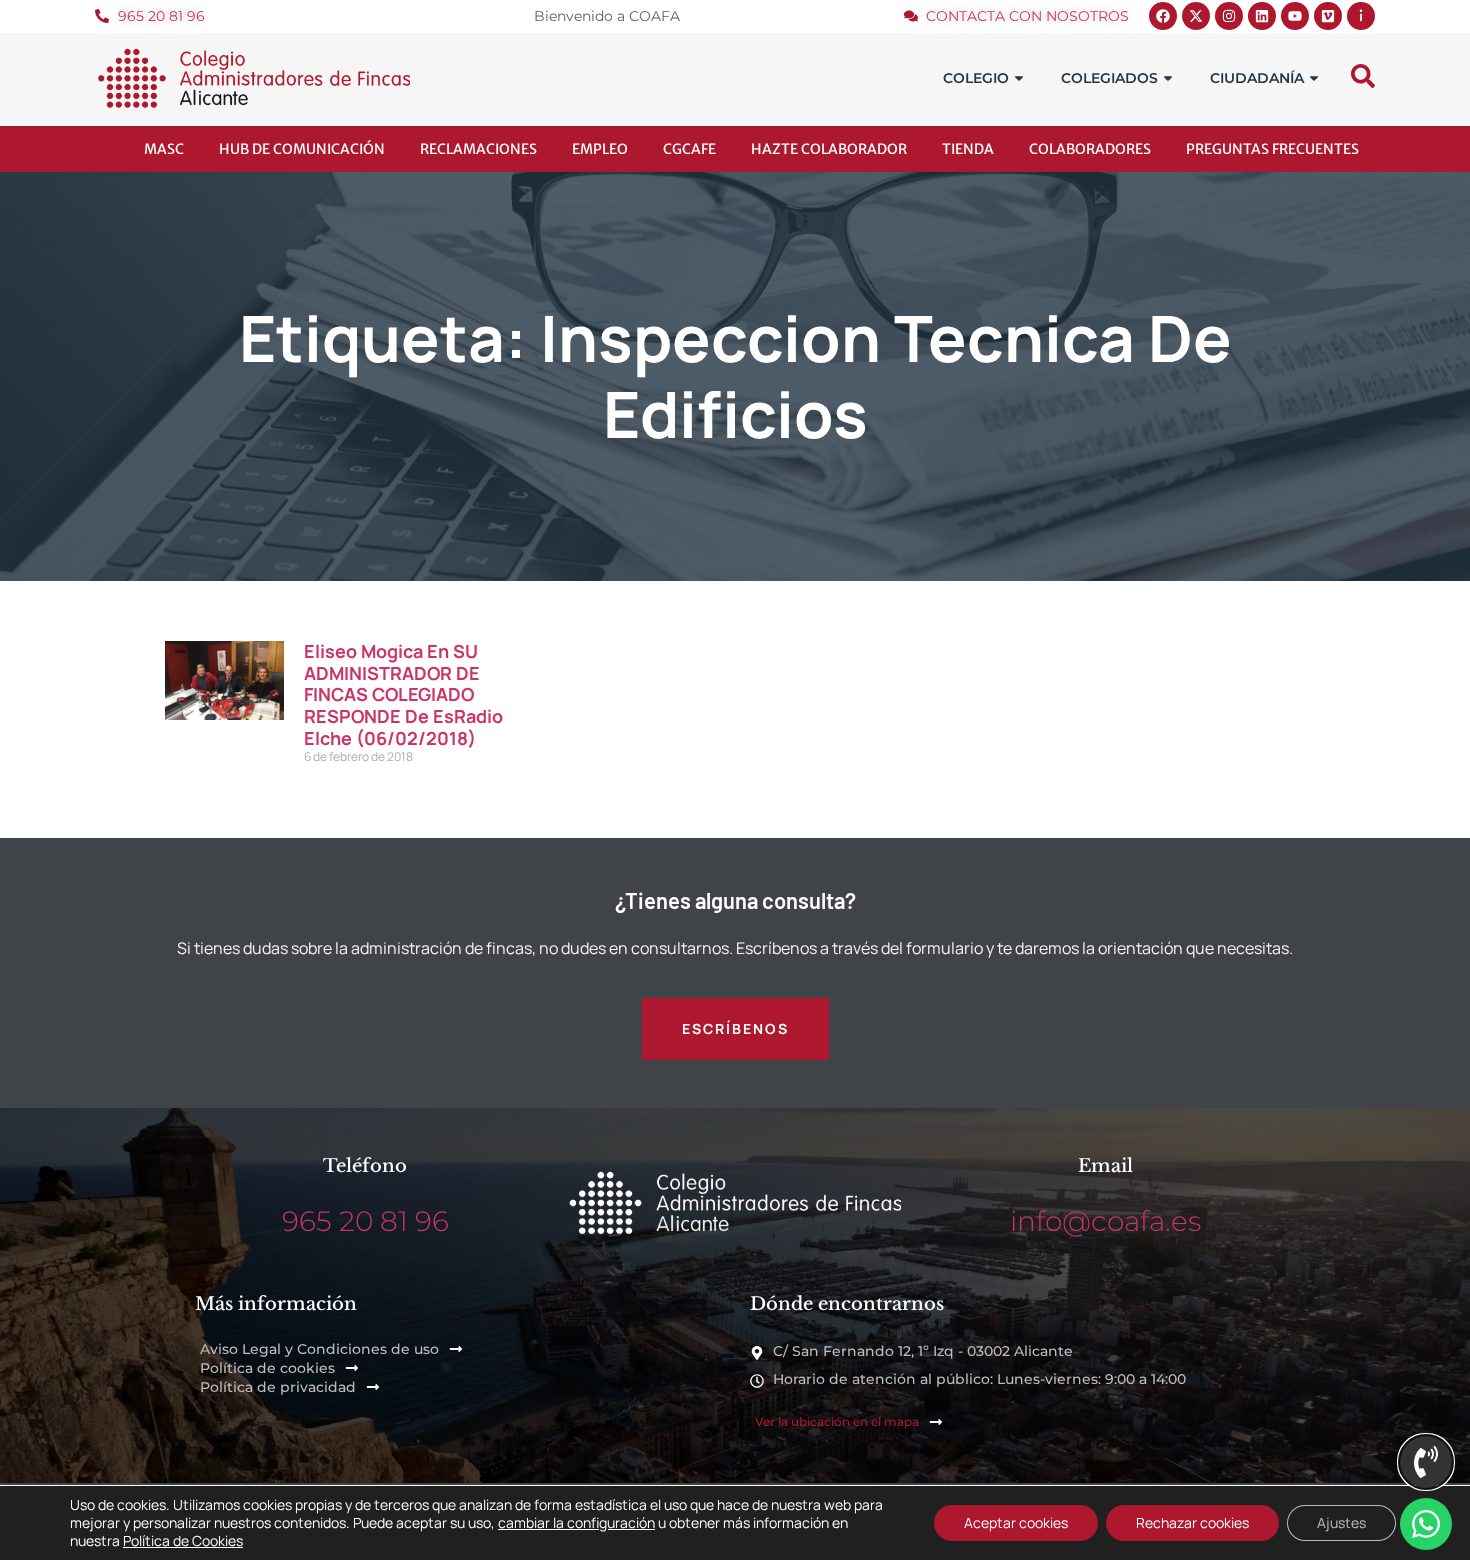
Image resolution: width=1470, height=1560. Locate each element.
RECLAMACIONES (478, 149)
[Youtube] (1295, 16)
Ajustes (1341, 1522)
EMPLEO (600, 149)
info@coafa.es (1105, 1221)
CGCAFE (689, 149)
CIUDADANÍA (1257, 78)
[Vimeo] (1328, 16)
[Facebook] (1163, 16)
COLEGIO (976, 78)
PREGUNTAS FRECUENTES (1272, 149)
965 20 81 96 (365, 1221)
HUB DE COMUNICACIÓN (302, 149)
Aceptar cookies (1016, 1522)
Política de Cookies (183, 1540)
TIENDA (968, 149)
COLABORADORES (1090, 149)
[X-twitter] (1196, 16)
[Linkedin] (1262, 16)
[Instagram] (1229, 16)
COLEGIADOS (1109, 78)
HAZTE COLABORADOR (829, 149)
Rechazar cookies (1192, 1522)
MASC (164, 149)
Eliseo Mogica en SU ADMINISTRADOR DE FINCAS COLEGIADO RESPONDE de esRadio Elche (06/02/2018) (403, 694)
